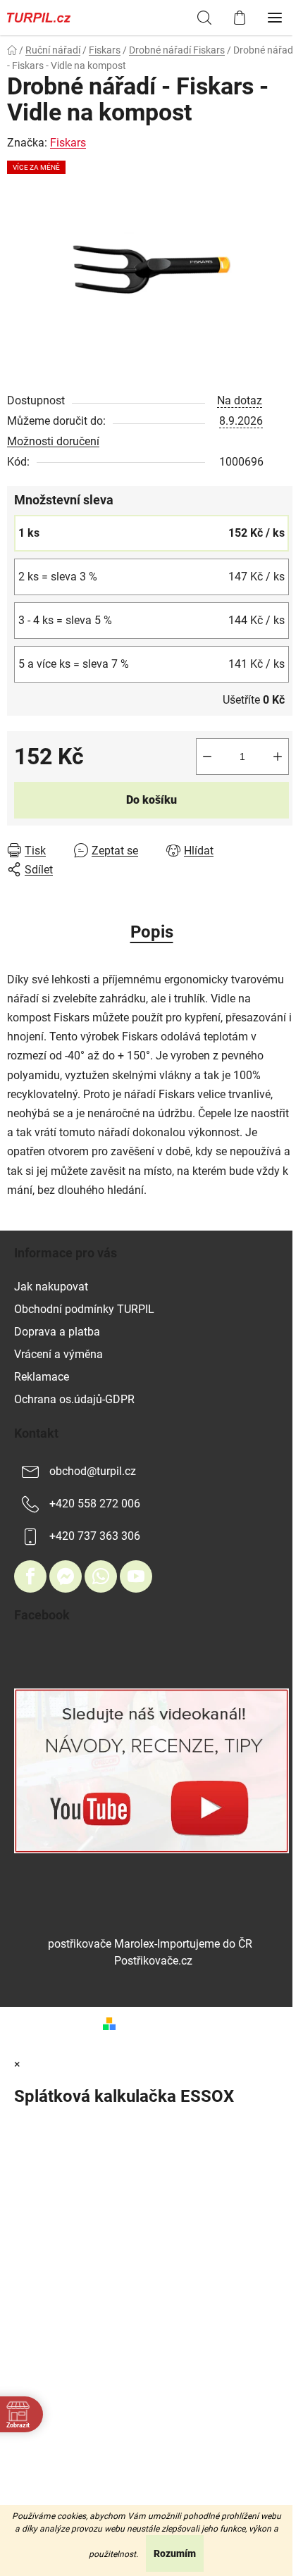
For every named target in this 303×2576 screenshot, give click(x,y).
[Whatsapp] (101, 1576)
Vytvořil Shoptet (161, 2023)
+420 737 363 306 (95, 1536)
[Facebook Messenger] (66, 1576)
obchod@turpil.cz (93, 1471)
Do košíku (151, 800)
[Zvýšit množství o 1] (278, 757)
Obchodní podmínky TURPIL (84, 1309)
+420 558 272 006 (95, 1504)
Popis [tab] (152, 932)
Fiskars (68, 143)
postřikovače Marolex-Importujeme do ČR (150, 1944)
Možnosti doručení (53, 441)
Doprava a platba (57, 1332)
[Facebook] (30, 1576)
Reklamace (42, 1377)
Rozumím (175, 2553)
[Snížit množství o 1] (207, 757)
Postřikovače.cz (153, 1961)
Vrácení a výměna (58, 1354)
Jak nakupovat (51, 1287)
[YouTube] (136, 1576)
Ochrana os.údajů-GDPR (74, 1399)
